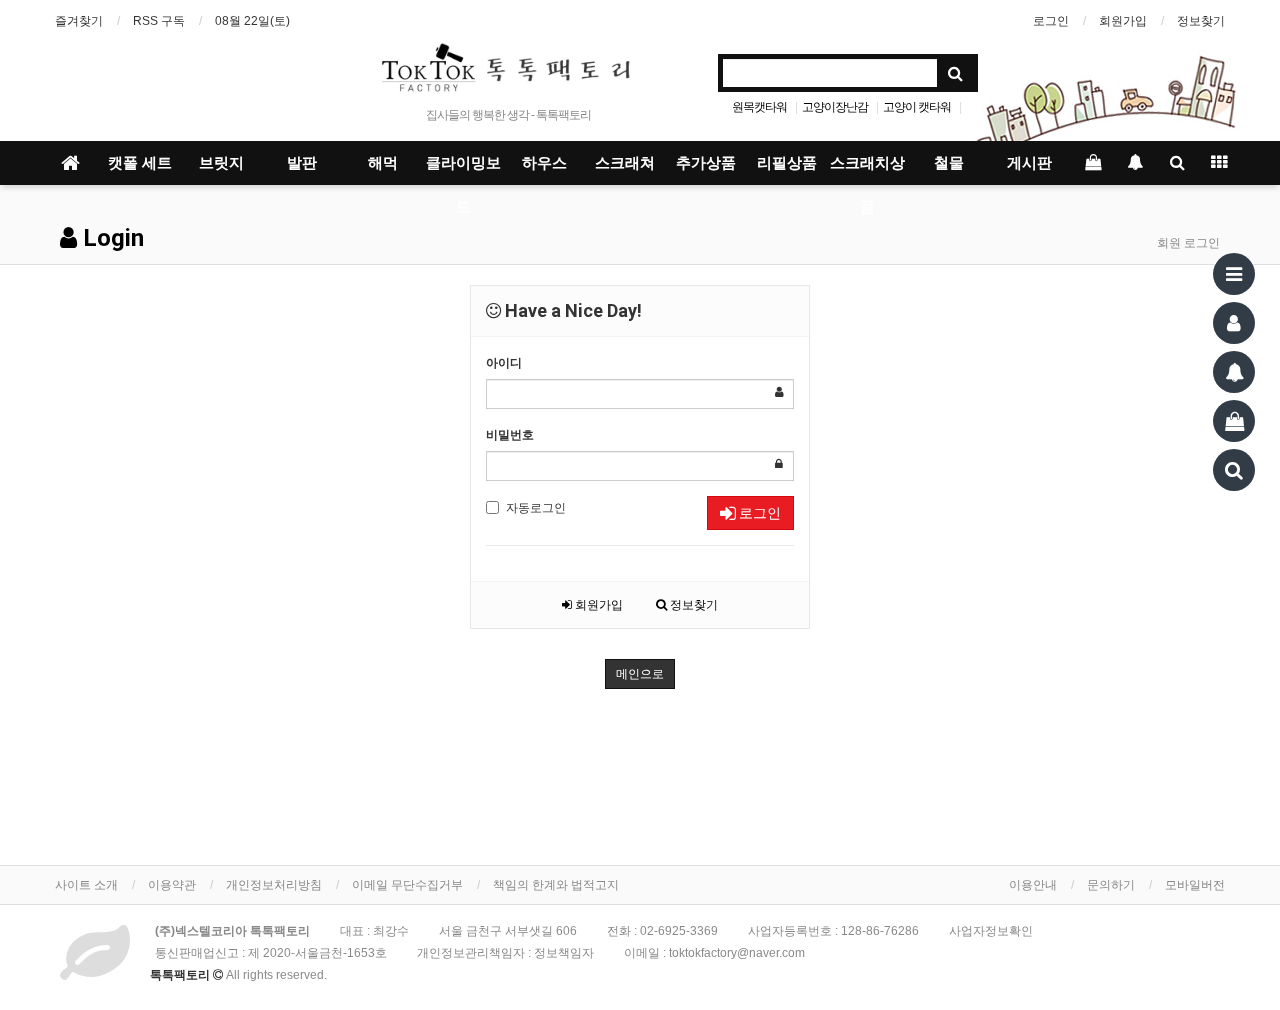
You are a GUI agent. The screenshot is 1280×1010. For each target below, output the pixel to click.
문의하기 (1111, 885)
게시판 (1029, 163)
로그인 (1051, 21)
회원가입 (1123, 21)
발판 (302, 163)
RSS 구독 (159, 21)
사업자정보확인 (991, 931)
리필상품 (787, 163)
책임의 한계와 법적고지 (556, 885)
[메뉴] (1234, 274)
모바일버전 (1195, 885)
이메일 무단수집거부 (407, 885)
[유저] (1234, 323)
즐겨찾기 (79, 21)
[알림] (1234, 372)
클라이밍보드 (463, 169)
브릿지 (221, 163)
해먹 (383, 163)
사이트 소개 (86, 885)
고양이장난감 (835, 107)
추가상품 (706, 163)
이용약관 (172, 885)
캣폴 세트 (140, 163)
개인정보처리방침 (274, 885)
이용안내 (1033, 885)
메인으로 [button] (640, 674)
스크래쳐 (625, 163)
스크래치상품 (867, 169)
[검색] (1234, 470)
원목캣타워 (759, 107)
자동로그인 (536, 508)
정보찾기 (1201, 21)
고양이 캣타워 (917, 107)
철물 (949, 163)
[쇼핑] (1234, 421)
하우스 (544, 163)
